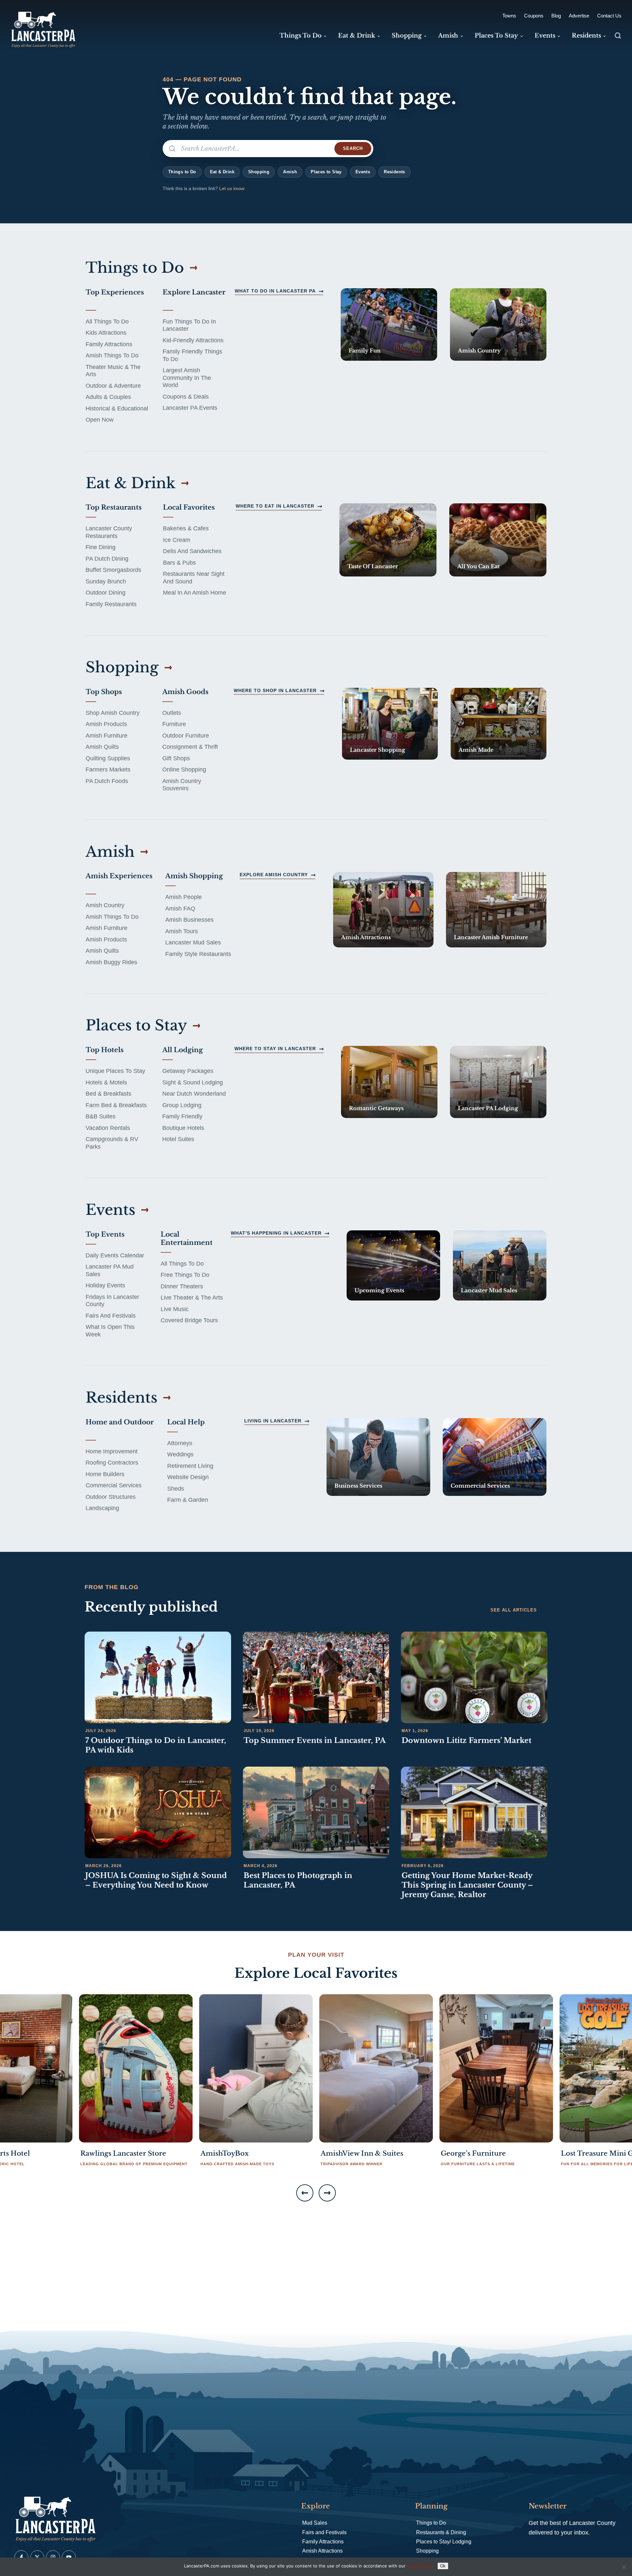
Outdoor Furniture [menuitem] (186, 736)
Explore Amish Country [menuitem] (274, 875)
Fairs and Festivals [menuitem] (111, 1316)
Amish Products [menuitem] (106, 724)
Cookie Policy (421, 2566)
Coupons (534, 16)
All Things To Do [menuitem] (107, 322)
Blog (556, 16)
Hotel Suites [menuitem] (178, 1139)
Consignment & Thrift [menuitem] (190, 747)
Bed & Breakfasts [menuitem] (108, 1094)
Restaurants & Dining (441, 2532)
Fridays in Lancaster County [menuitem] (112, 1301)
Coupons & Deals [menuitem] (186, 397)
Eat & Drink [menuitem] (357, 36)
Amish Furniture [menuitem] (106, 736)
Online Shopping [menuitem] (184, 770)
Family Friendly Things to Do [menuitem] (192, 355)
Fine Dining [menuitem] (101, 547)
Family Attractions (323, 2542)
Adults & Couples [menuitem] (108, 397)
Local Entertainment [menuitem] (187, 1238)
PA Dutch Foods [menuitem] (107, 781)
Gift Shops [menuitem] (176, 758)
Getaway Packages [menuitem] (188, 1071)
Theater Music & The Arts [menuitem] (113, 371)
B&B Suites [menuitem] (101, 1116)
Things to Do (182, 172)
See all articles (514, 1610)
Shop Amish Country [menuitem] (113, 713)
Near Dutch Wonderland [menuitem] (194, 1094)
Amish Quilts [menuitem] (102, 747)
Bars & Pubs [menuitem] (179, 563)
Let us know (232, 188)
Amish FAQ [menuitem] (180, 909)
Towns (509, 16)
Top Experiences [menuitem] (115, 292)
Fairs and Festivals (324, 2532)
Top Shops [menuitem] (104, 692)
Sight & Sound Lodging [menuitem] (193, 1082)
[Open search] (618, 36)
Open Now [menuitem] (100, 420)
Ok (443, 2566)
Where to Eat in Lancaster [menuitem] (275, 506)
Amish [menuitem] (448, 36)
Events (363, 172)
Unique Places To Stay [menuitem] (115, 1071)
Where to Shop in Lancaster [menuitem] (275, 690)
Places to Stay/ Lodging (444, 2542)
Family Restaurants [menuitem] (111, 604)
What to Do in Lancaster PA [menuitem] (275, 291)
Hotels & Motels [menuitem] (106, 1082)
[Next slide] (327, 2193)
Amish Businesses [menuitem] (189, 920)
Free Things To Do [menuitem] (185, 1275)
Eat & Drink (222, 172)
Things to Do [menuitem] (301, 36)
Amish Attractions (322, 2551)
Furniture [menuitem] (174, 724)
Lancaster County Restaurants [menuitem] (109, 532)
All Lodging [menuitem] (183, 1050)
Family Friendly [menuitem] (182, 1116)
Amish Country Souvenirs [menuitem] (182, 785)
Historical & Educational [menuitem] (117, 408)
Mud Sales (315, 2523)
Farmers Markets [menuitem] (108, 770)
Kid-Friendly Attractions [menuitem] (193, 340)
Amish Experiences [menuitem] (119, 876)
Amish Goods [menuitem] (185, 692)
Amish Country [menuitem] (105, 905)
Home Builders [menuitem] (105, 1474)
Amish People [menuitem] (184, 897)
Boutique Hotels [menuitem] (183, 1128)
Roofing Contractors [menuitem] (112, 1463)
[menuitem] (389, 324)
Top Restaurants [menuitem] (114, 507)
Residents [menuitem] (586, 36)
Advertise (579, 16)
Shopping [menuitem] (407, 36)
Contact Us (609, 16)
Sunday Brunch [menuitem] (106, 581)
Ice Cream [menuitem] (177, 540)
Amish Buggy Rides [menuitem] (111, 962)
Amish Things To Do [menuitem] (112, 355)
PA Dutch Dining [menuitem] (107, 559)
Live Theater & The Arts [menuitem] (192, 1298)
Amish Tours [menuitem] (182, 931)
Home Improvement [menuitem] (112, 1451)
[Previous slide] (305, 2193)
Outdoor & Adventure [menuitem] (113, 386)
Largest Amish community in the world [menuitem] (187, 378)
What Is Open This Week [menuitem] (110, 1331)
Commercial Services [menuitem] (114, 1485)
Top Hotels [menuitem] (105, 1050)
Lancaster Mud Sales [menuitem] (193, 942)
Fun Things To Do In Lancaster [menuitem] (189, 325)
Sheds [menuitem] (176, 1489)
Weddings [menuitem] (180, 1454)
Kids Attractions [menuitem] (106, 333)
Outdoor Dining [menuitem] (105, 593)
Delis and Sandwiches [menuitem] (192, 551)
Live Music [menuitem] (175, 1309)
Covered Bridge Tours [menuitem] (189, 1320)
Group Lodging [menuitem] (182, 1105)
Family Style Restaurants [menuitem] (198, 954)
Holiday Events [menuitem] (105, 1285)
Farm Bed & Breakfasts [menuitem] (116, 1105)
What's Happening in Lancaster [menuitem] (276, 1233)
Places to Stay (326, 172)
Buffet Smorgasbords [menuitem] (113, 570)
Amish (290, 172)
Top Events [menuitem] (105, 1234)
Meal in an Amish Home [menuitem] (195, 593)
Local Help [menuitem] (186, 1422)
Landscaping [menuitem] (102, 1508)
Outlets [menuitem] (172, 713)
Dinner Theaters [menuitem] (182, 1286)
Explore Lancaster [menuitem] (194, 292)
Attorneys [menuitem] (180, 1443)
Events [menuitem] (545, 36)
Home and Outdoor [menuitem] (120, 1422)
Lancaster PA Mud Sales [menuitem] (110, 1270)
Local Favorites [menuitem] (189, 507)
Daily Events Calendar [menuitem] (115, 1255)
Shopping (259, 172)
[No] (624, 2567)
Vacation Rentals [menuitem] (108, 1128)
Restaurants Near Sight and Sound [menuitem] (194, 578)
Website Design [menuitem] (188, 1477)
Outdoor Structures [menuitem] (111, 1497)
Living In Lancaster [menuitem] (273, 1421)
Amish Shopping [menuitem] (194, 876)
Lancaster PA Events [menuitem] (190, 408)
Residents (395, 172)
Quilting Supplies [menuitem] (108, 758)
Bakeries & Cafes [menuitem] (186, 528)
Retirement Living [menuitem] (190, 1466)
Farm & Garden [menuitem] (188, 1500)
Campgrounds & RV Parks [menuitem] (112, 1143)
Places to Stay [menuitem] (496, 36)
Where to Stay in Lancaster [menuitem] (275, 1049)
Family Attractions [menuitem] (109, 344)
